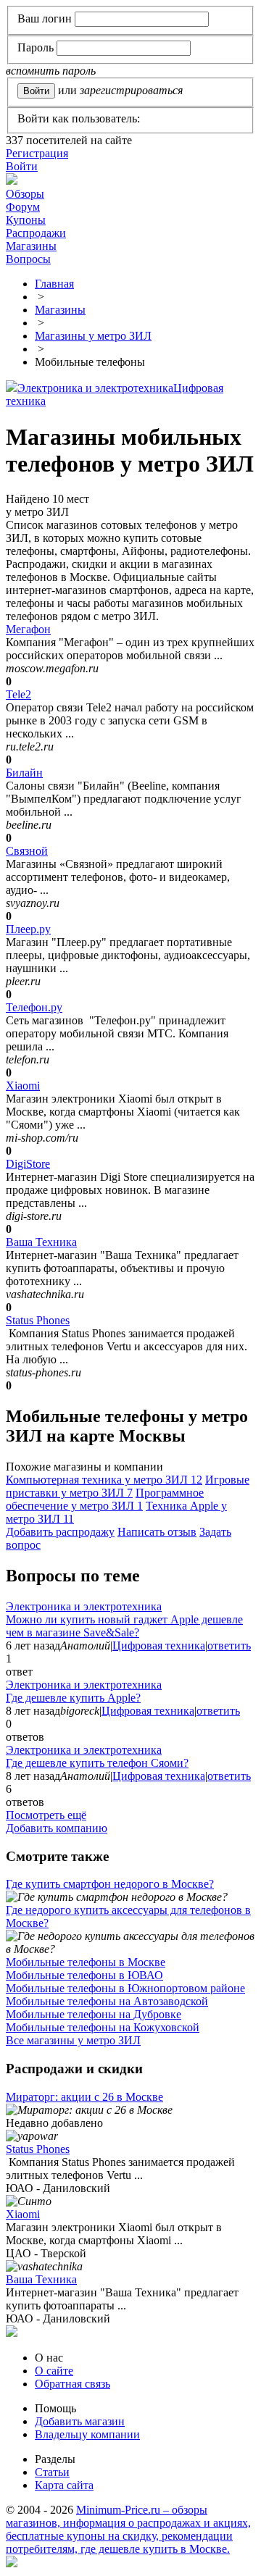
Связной (27, 851)
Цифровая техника (159, 1645)
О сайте (54, 2371)
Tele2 (18, 694)
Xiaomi (23, 1086)
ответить (229, 1645)
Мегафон (28, 629)
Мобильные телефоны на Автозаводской (107, 2001)
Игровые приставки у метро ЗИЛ (128, 1486)
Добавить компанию (57, 1828)
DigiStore (28, 1164)
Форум (23, 207)
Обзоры (25, 194)
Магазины (31, 246)
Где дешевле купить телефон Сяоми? (97, 1763)
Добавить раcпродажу (60, 1532)
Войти (22, 166)
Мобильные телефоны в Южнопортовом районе (125, 1988)
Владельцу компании (87, 2434)
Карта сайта (64, 2485)
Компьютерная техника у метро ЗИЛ (104, 1480)
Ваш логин (45, 18)
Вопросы (28, 259)
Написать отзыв (157, 1532)
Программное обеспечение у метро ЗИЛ (105, 1499)
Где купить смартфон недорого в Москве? (110, 1884)
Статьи (52, 2472)
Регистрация (37, 153)
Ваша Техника (41, 1242)
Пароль (36, 47)
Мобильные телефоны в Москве (86, 1962)
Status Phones (38, 1320)
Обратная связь (72, 2384)
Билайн (24, 773)
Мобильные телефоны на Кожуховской (103, 2027)
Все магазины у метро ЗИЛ (73, 2040)
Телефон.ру (34, 1007)
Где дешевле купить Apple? (73, 1698)
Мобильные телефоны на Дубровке (94, 2014)
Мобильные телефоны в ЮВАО (84, 1975)
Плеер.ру (28, 929)
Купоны (26, 220)
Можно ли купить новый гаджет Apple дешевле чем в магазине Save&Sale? (124, 1626)
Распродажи (36, 233)
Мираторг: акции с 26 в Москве (84, 2097)
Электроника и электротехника (95, 388)
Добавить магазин (80, 2421)
